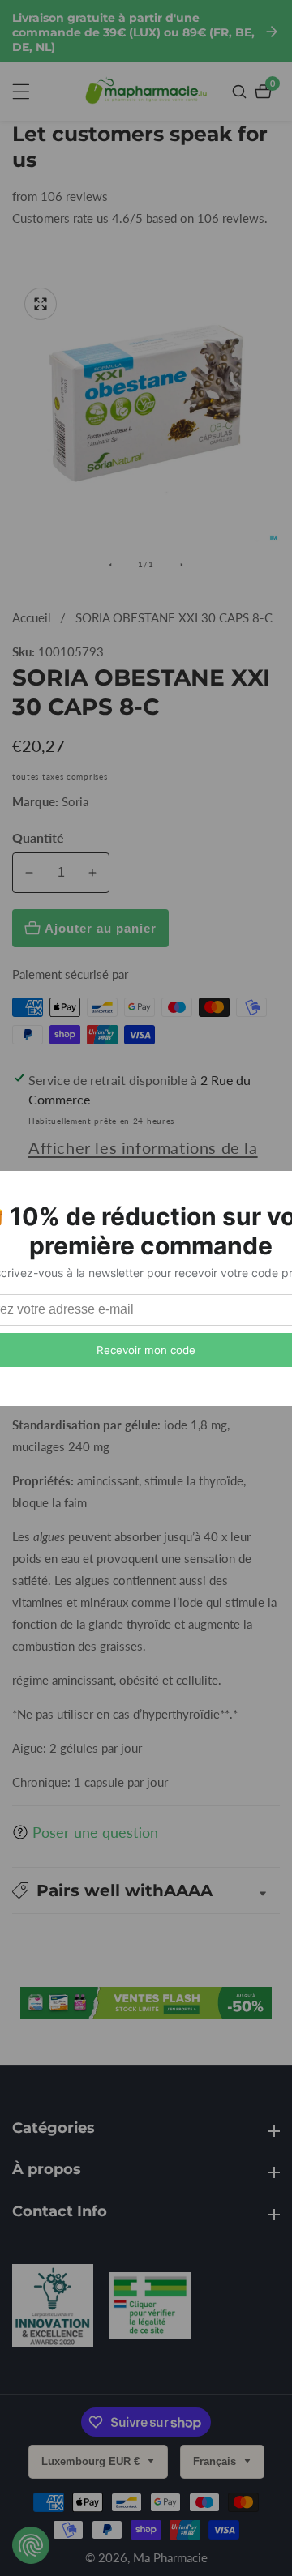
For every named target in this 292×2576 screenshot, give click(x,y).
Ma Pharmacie (170, 2558)
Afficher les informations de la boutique (143, 1162)
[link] (53, 2309)
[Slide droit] (182, 565)
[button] (146, 1890)
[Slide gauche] (110, 565)
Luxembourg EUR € (92, 2461)
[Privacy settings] (31, 2545)
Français (216, 2461)
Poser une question (95, 1832)
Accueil (32, 617)
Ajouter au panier (101, 928)
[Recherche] (241, 92)
